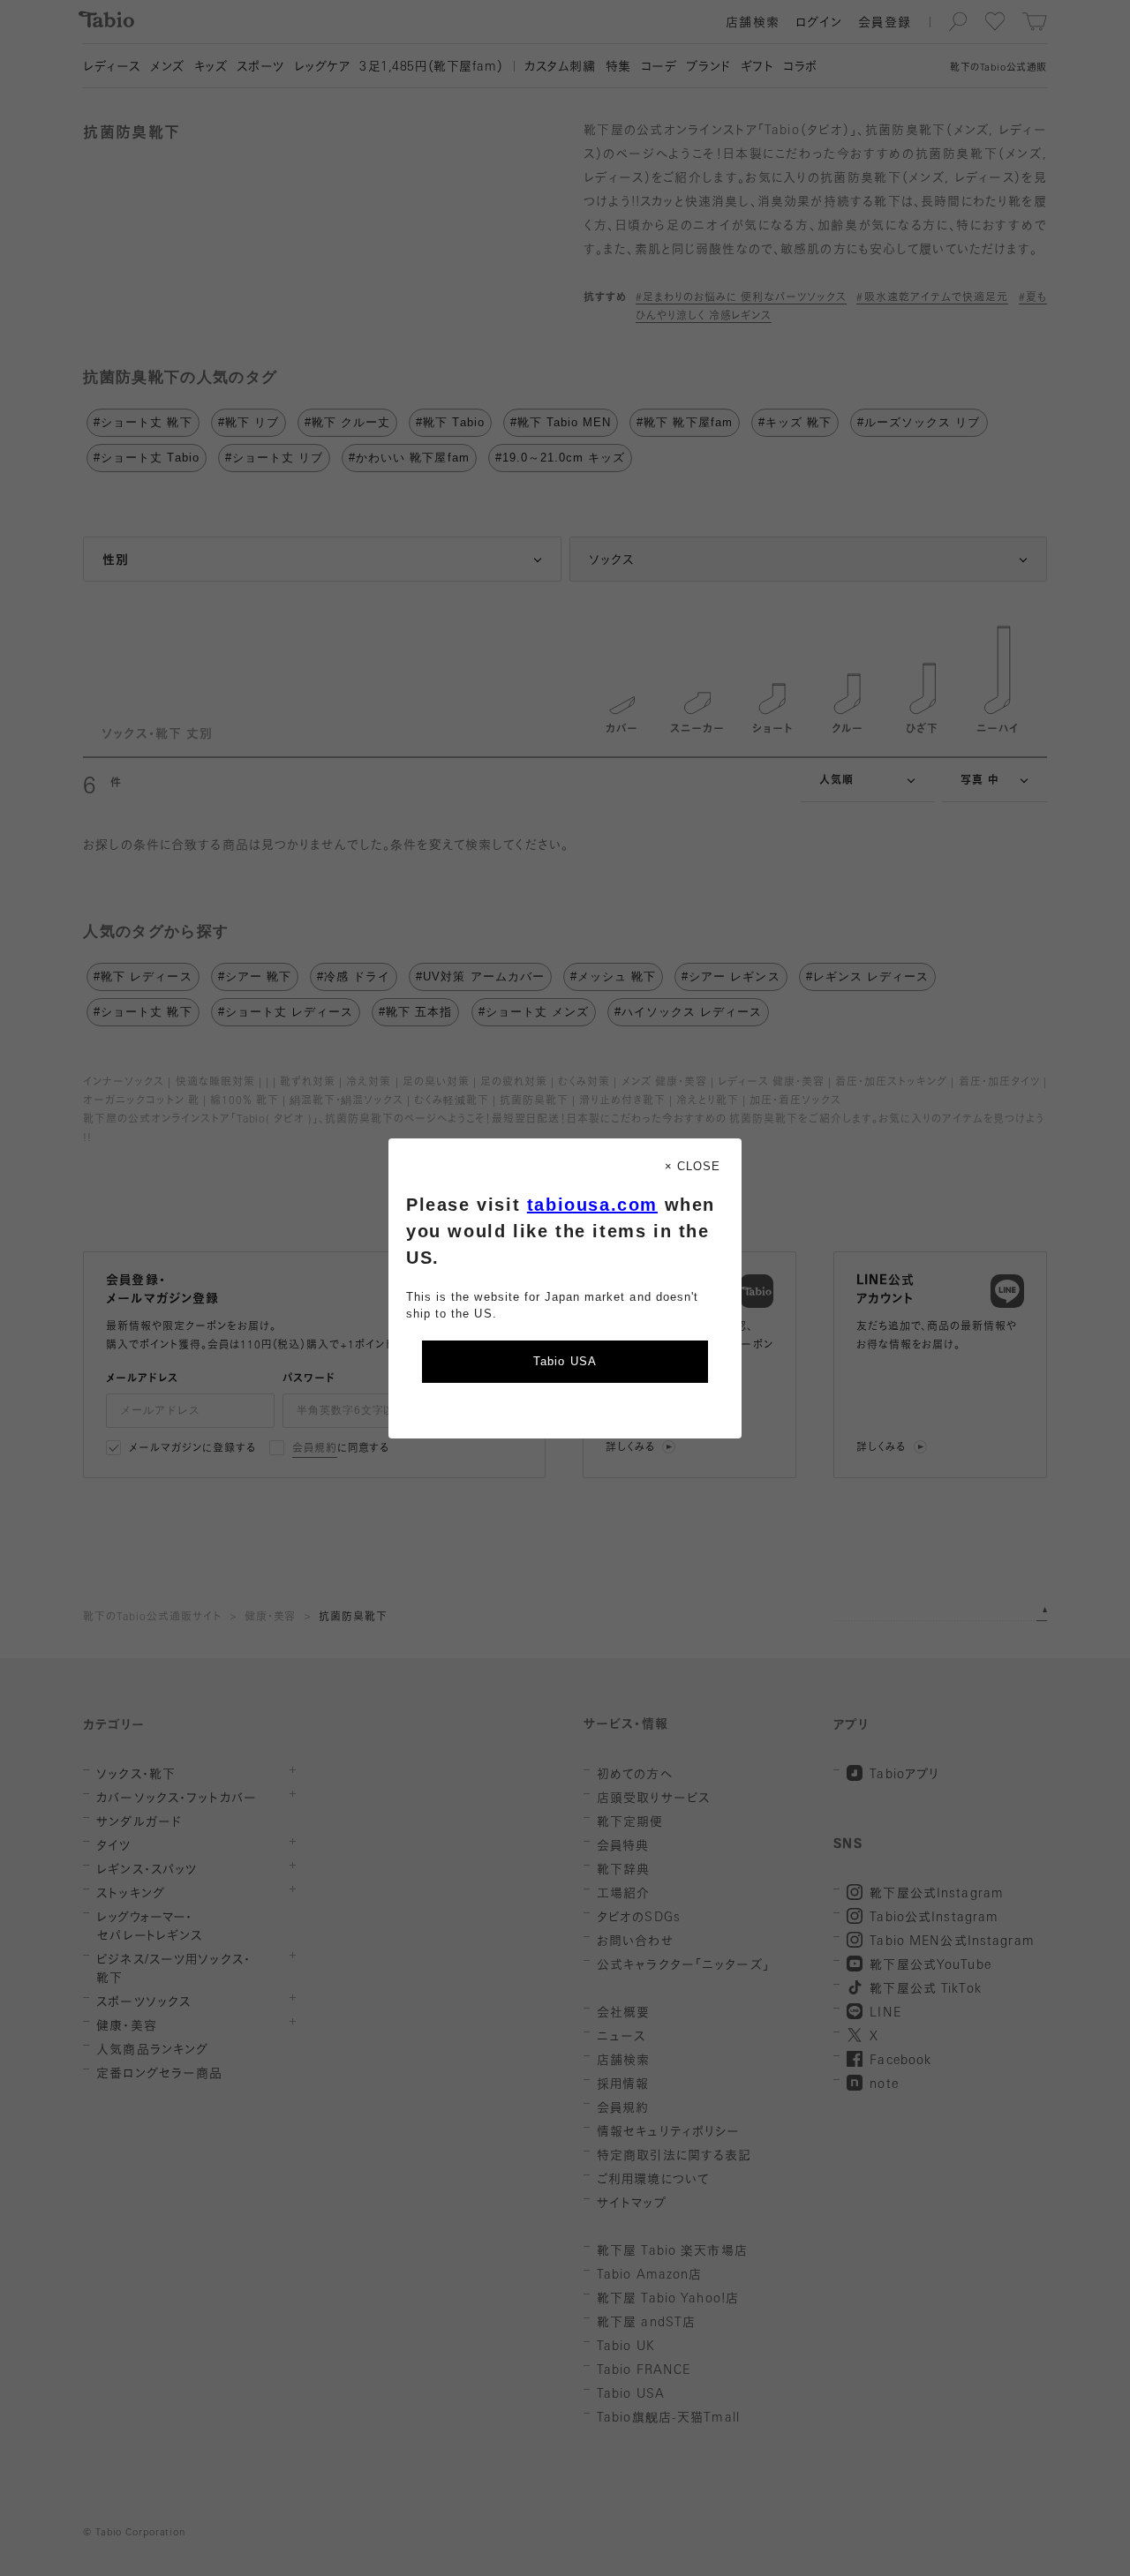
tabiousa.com (592, 1205)
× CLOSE (693, 1166)
